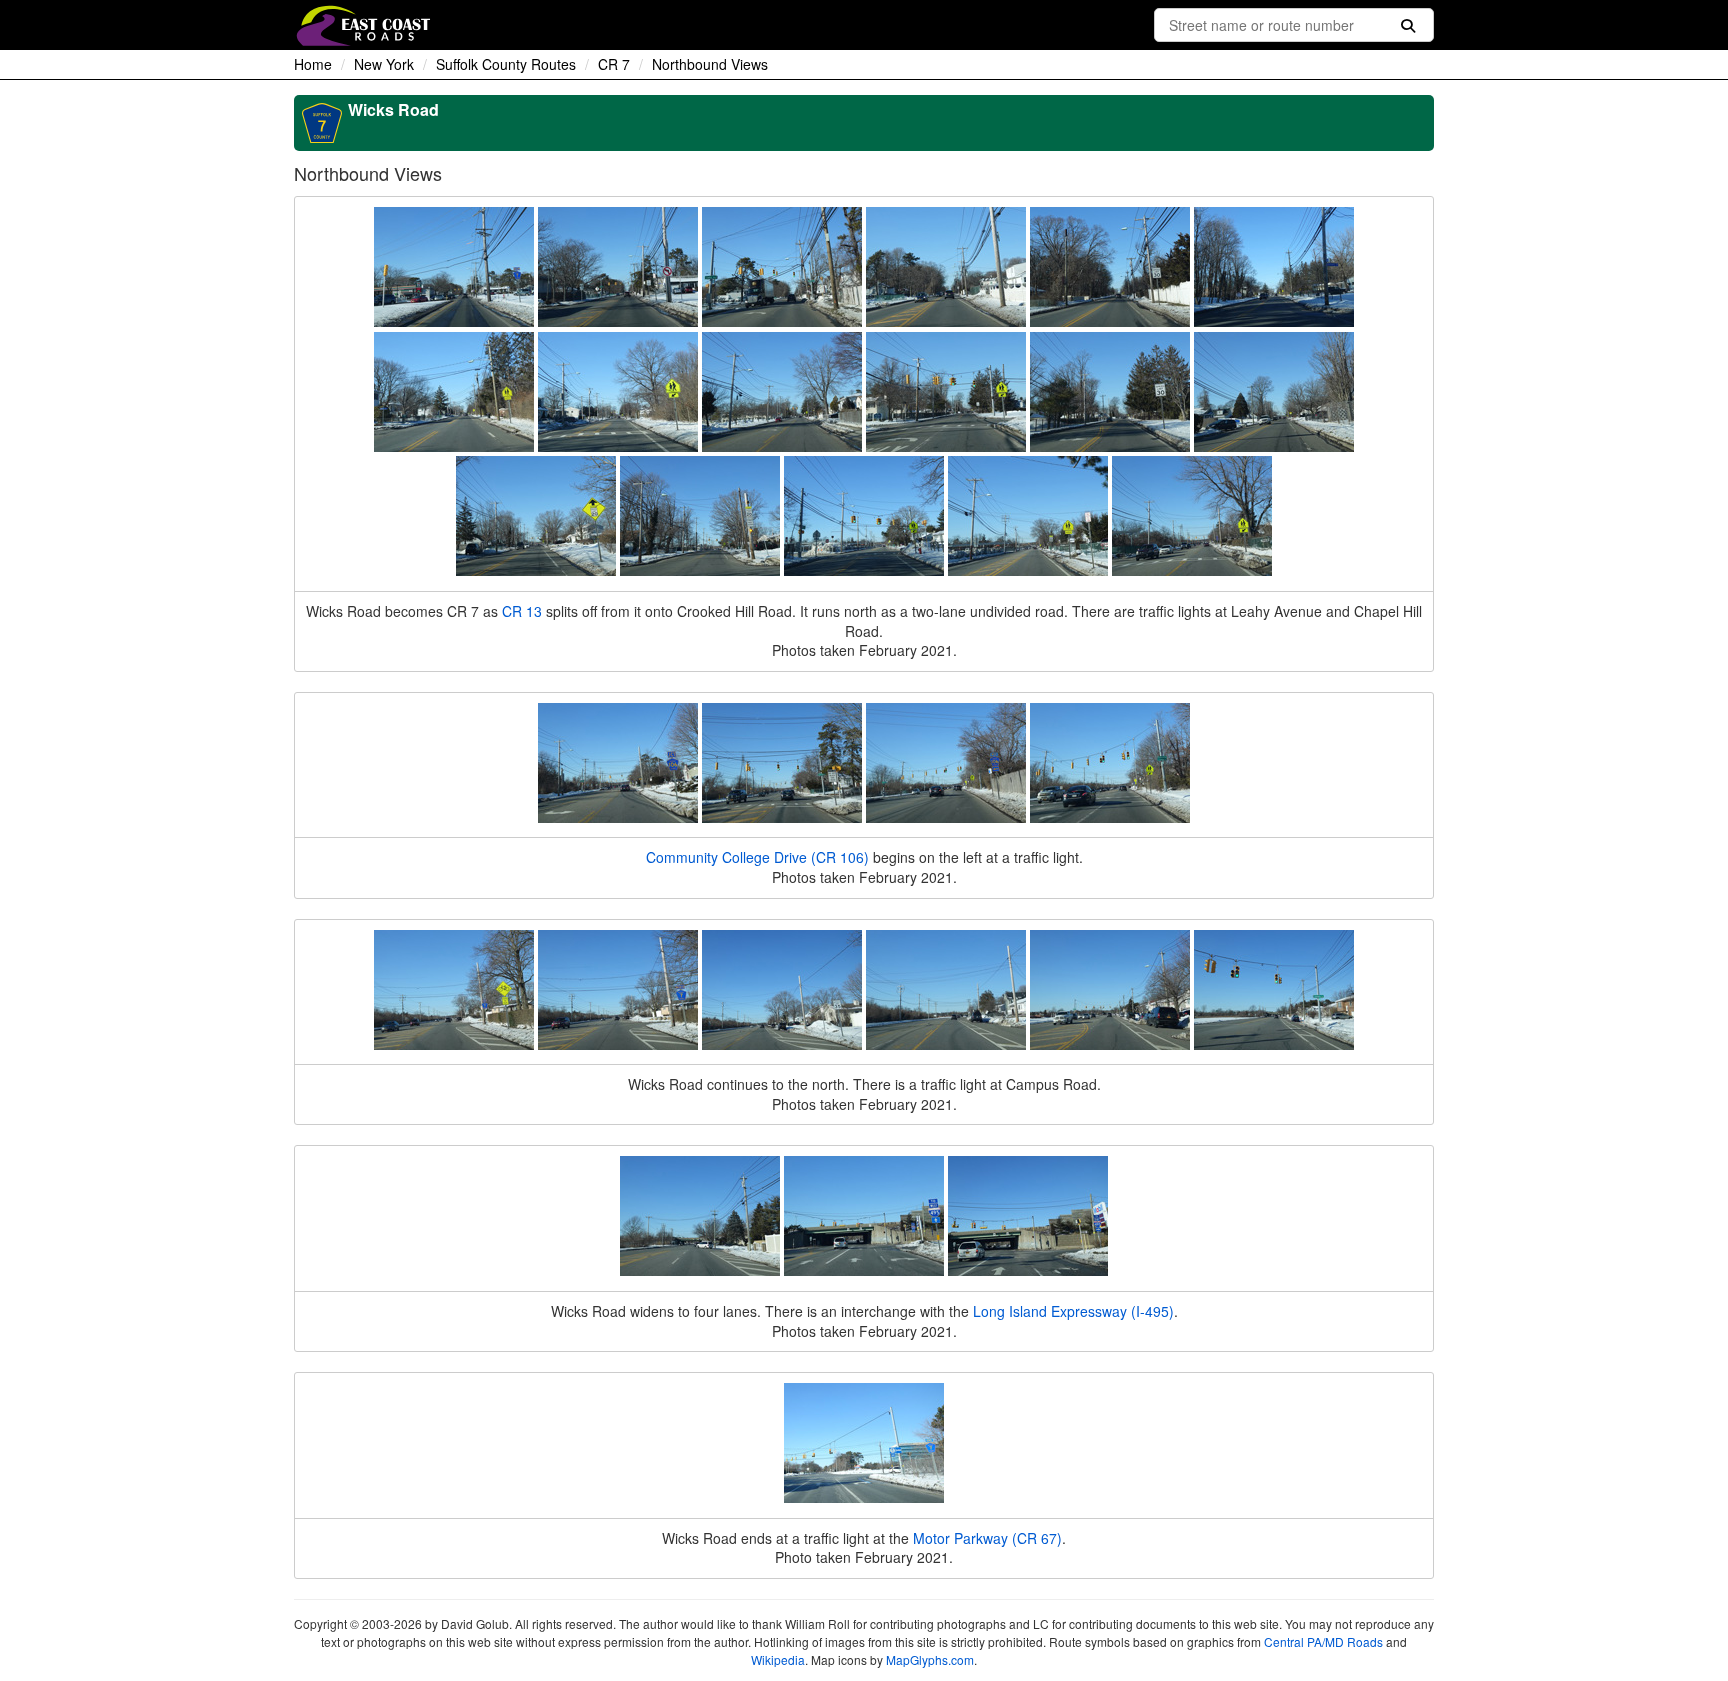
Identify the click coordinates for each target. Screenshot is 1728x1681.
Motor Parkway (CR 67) (987, 1538)
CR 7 (614, 64)
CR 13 (522, 611)
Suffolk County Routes (506, 64)
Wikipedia (778, 1659)
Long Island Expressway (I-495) (1073, 1311)
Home (313, 64)
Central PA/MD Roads (1323, 1641)
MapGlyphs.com (930, 1659)
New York (384, 64)
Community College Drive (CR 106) (757, 857)
